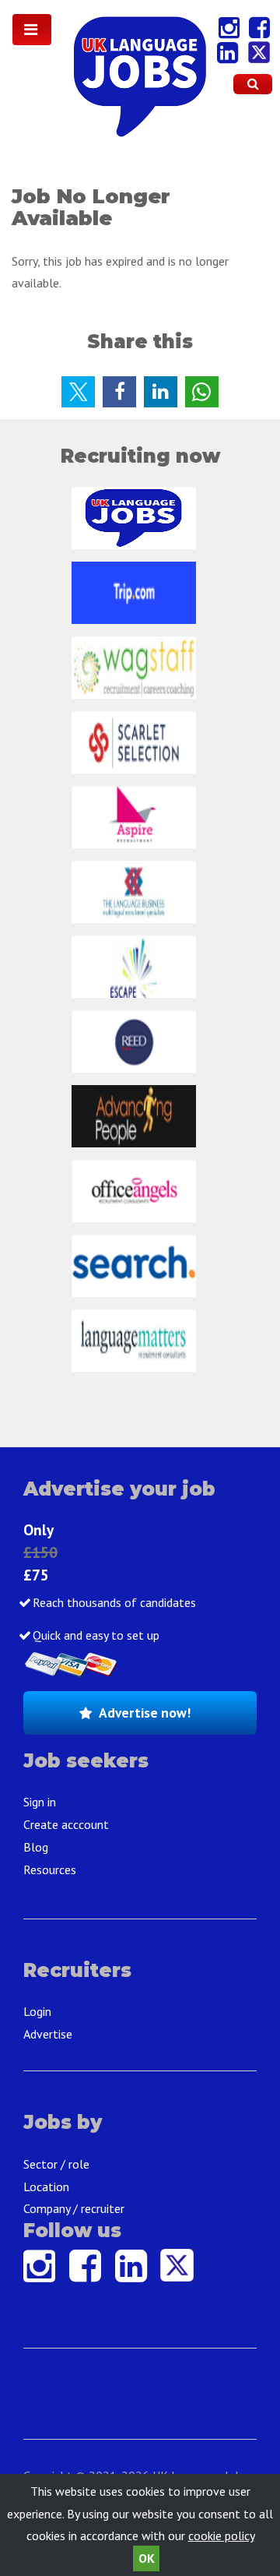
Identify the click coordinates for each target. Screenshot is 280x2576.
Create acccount (66, 1824)
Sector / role (56, 2164)
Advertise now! (145, 1713)
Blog (36, 1847)
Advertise (48, 2034)
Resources (50, 1869)
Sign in (40, 1802)
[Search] (253, 84)
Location (46, 2187)
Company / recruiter (74, 2208)
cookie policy (221, 2535)
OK (147, 2558)
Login (37, 2011)
